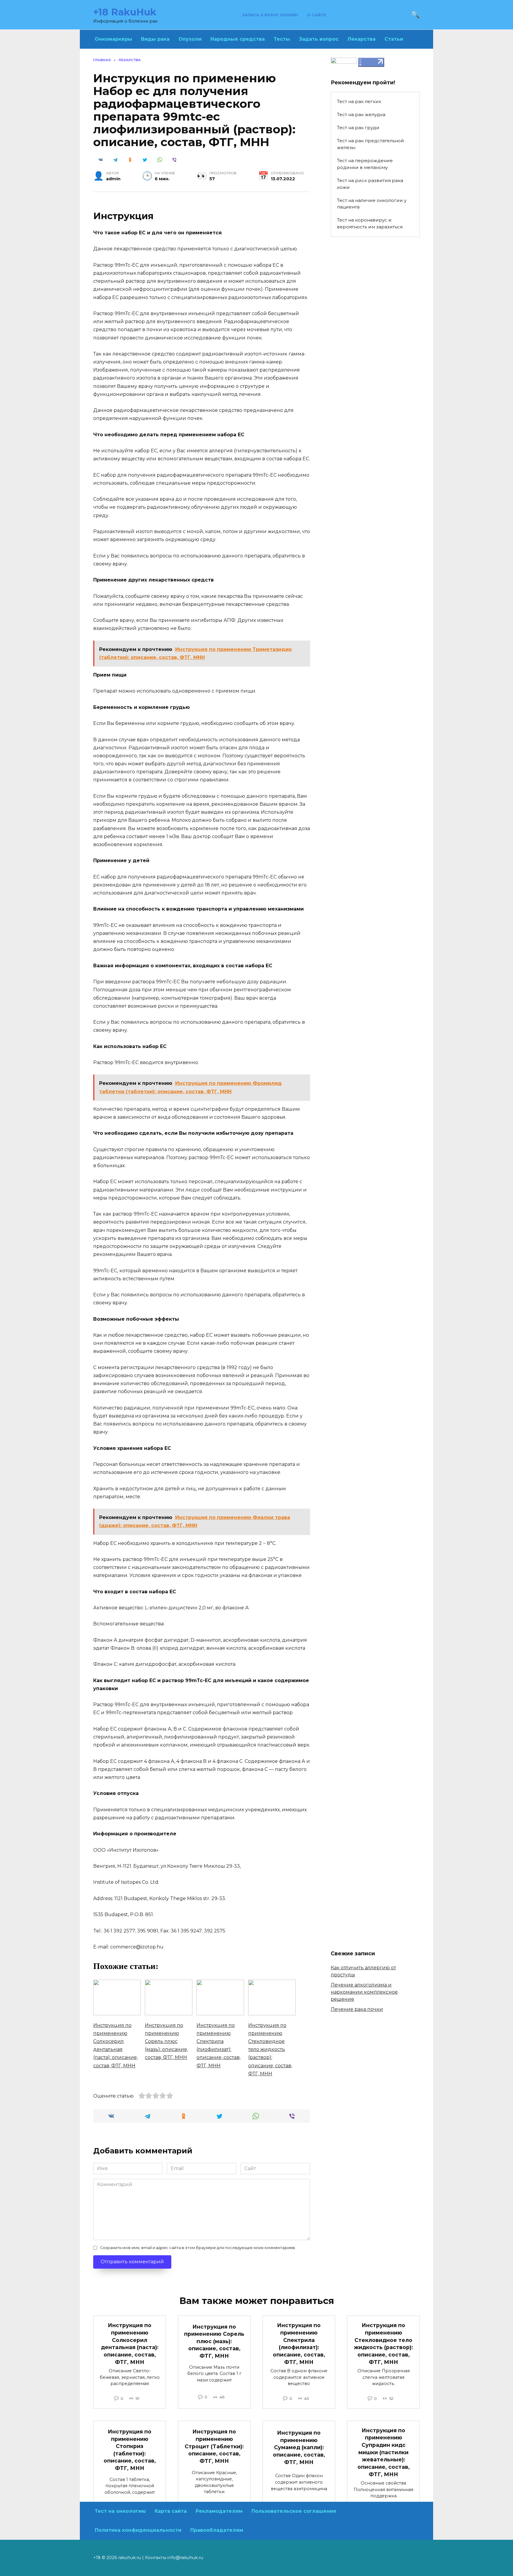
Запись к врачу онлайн (270, 15)
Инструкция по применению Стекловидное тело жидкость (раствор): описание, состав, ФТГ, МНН (383, 2343)
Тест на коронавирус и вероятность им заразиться (370, 223)
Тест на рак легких (359, 101)
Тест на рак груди (358, 128)
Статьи (394, 39)
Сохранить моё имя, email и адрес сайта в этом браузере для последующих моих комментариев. (198, 2248)
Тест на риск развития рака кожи (370, 184)
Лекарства (361, 39)
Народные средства (238, 39)
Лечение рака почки (357, 2009)
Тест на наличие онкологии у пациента (372, 204)
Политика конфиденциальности (138, 2530)
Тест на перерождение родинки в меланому (365, 164)
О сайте (317, 15)
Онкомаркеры (113, 39)
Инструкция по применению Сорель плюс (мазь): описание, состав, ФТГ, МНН (214, 2341)
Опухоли (190, 39)
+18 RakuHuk (125, 12)
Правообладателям (217, 2530)
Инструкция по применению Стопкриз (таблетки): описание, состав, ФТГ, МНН (130, 2450)
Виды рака (155, 39)
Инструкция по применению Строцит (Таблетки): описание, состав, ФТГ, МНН (214, 2446)
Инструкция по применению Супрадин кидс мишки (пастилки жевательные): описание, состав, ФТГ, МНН (384, 2452)
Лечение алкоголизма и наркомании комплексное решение (364, 1992)
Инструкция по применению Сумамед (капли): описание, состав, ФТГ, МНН (299, 2447)
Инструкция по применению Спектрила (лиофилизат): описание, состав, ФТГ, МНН (299, 2343)
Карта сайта (171, 2511)
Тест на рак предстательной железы (370, 144)
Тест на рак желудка (361, 114)
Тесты (282, 39)
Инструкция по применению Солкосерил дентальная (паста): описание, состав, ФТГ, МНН (130, 2343)
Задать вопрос (319, 39)
